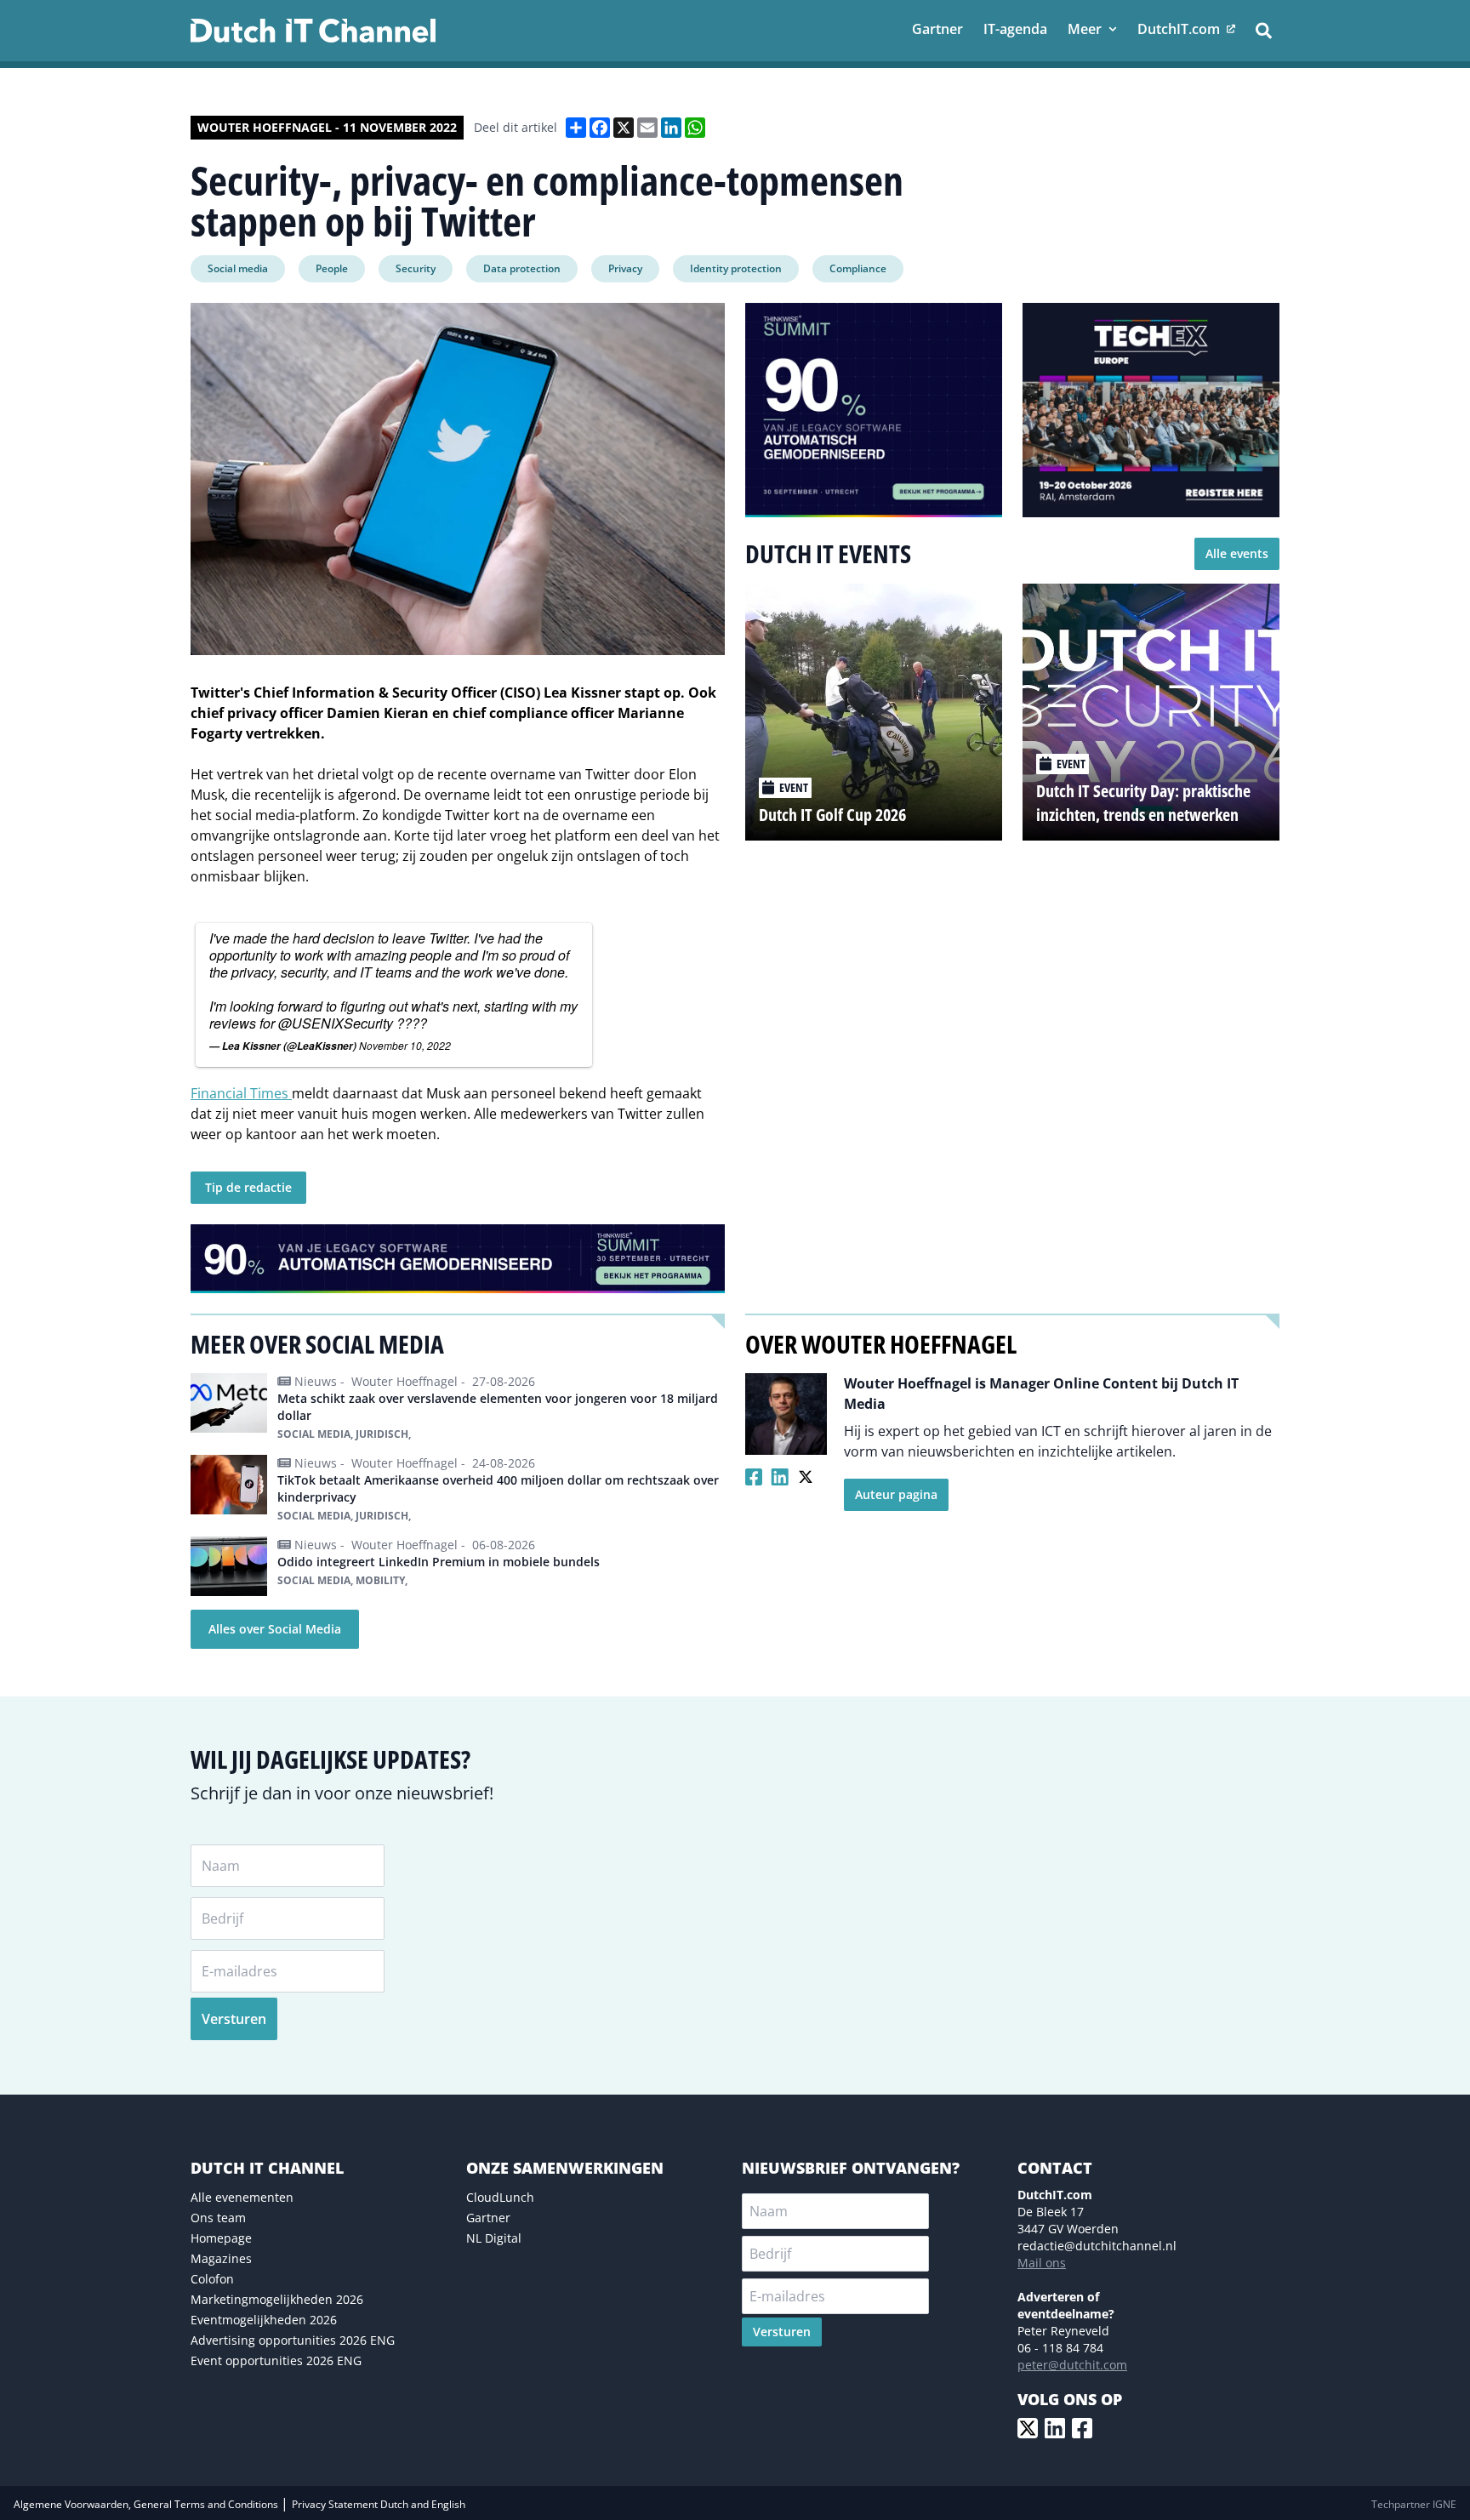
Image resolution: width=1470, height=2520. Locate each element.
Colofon (212, 2279)
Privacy (625, 268)
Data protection (522, 268)
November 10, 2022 (405, 1045)
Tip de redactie (248, 1187)
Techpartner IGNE (1414, 2504)
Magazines (221, 2258)
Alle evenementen (242, 2197)
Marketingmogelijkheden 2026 (277, 2299)
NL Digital (494, 2238)
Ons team (218, 2218)
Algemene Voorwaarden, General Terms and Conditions (147, 2504)
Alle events (1237, 553)
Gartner (488, 2218)
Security (416, 268)
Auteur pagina (896, 1494)
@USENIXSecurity (336, 1023)
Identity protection (736, 268)
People (332, 268)
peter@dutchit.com (1072, 2365)
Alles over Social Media (275, 1629)
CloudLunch (500, 2197)
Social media (238, 268)
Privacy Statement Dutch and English (379, 2504)
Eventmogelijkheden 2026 (264, 2320)
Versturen (234, 2019)
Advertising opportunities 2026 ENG (293, 2340)
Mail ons (1042, 2263)
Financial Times (241, 1093)
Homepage (221, 2238)
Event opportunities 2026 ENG (276, 2360)
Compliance (858, 268)
